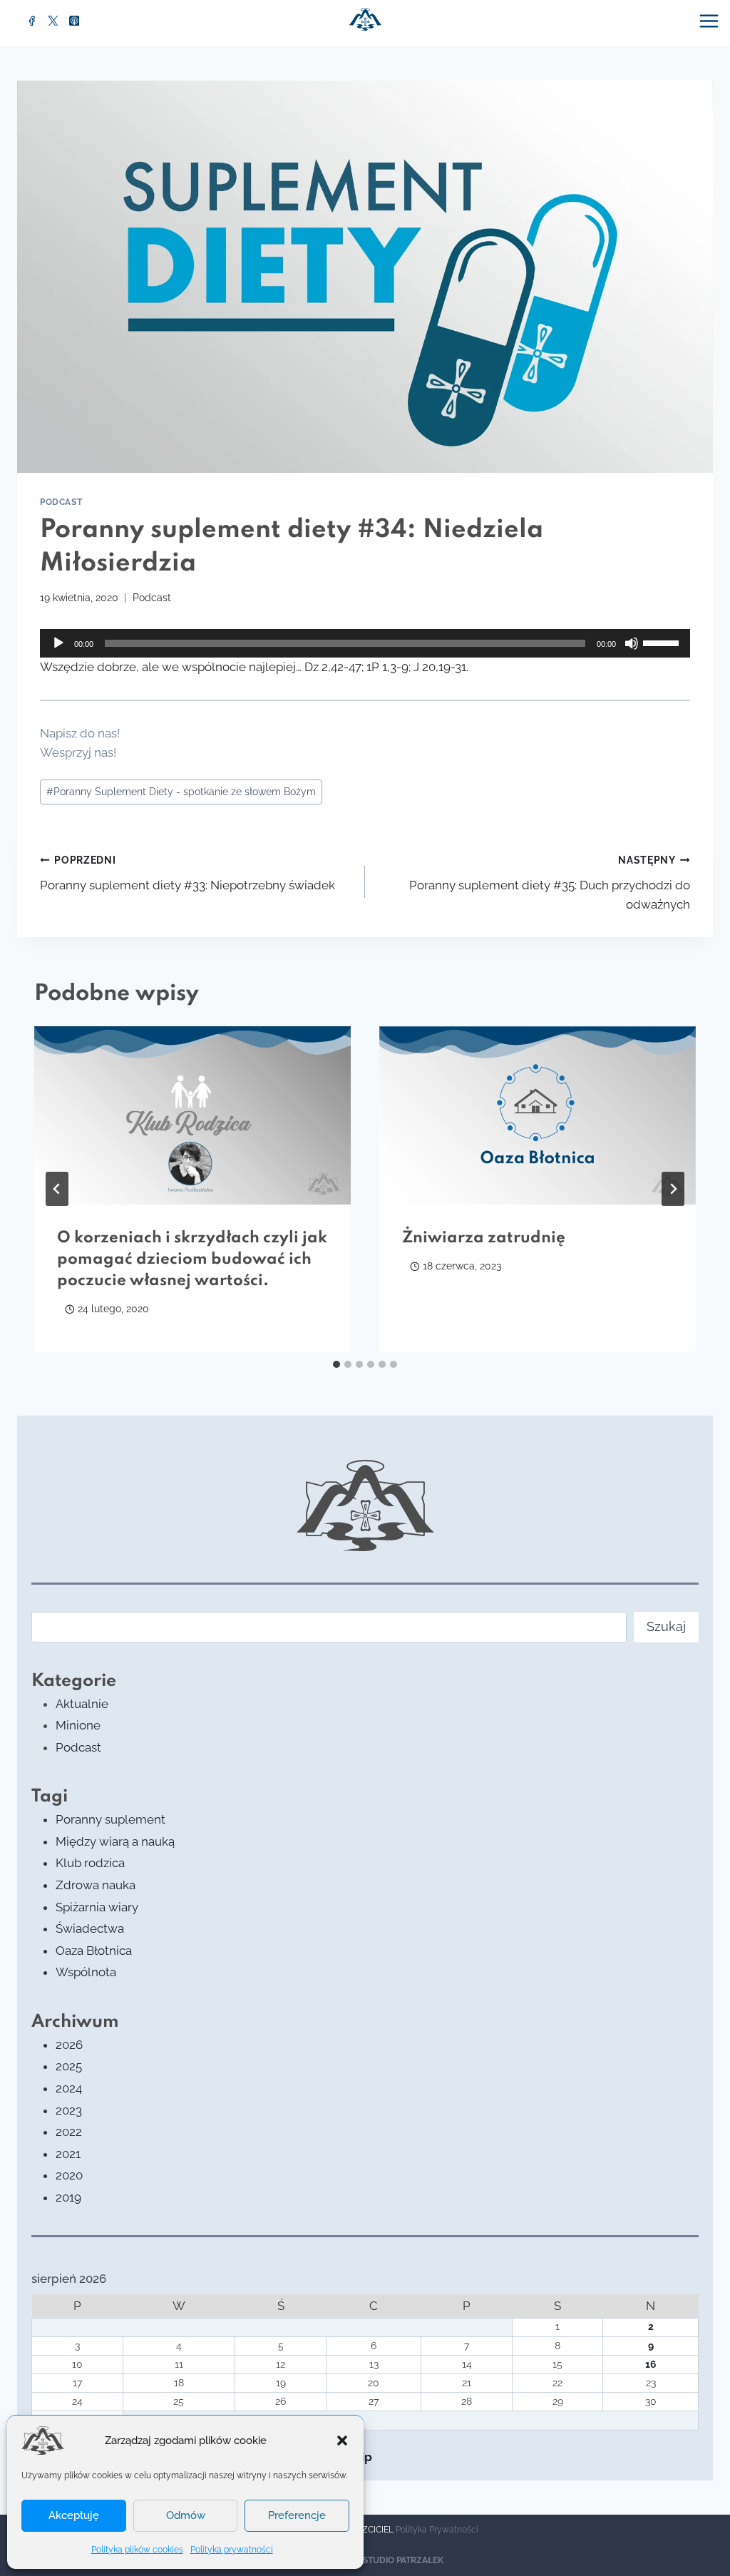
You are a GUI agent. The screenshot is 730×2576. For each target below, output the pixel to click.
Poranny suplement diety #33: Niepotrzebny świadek (187, 873)
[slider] (663, 642)
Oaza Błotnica (94, 1951)
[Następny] (673, 1189)
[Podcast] (74, 21)
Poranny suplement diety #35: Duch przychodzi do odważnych (550, 883)
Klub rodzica (90, 1863)
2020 (69, 2175)
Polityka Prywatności (437, 2530)
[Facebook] (32, 21)
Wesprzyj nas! (78, 752)
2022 (69, 2132)
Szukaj (666, 1626)
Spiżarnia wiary (97, 1907)
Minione (78, 1725)
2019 (68, 2197)
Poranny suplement (110, 1819)
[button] (342, 2440)
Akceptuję (74, 2515)
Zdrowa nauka (96, 1885)
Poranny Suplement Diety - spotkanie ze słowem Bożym (181, 792)
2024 (69, 2088)
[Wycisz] (632, 643)
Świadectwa (90, 1928)
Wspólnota (86, 1972)
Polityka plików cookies (137, 2550)
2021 (68, 2154)
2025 (69, 2066)
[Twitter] (53, 21)
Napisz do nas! (80, 733)
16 (651, 2364)
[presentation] (192, 1115)
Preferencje (297, 2515)
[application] (365, 643)
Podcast (61, 502)
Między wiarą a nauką (115, 1841)
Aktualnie (82, 1704)
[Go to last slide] (57, 1189)
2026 (69, 2045)
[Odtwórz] (58, 643)
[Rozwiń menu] (711, 21)
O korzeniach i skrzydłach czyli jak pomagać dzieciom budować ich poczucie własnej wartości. (192, 1259)
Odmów (186, 2515)
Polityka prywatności (232, 2550)
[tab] (336, 1364)
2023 (69, 2110)
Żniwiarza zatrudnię (484, 1238)
